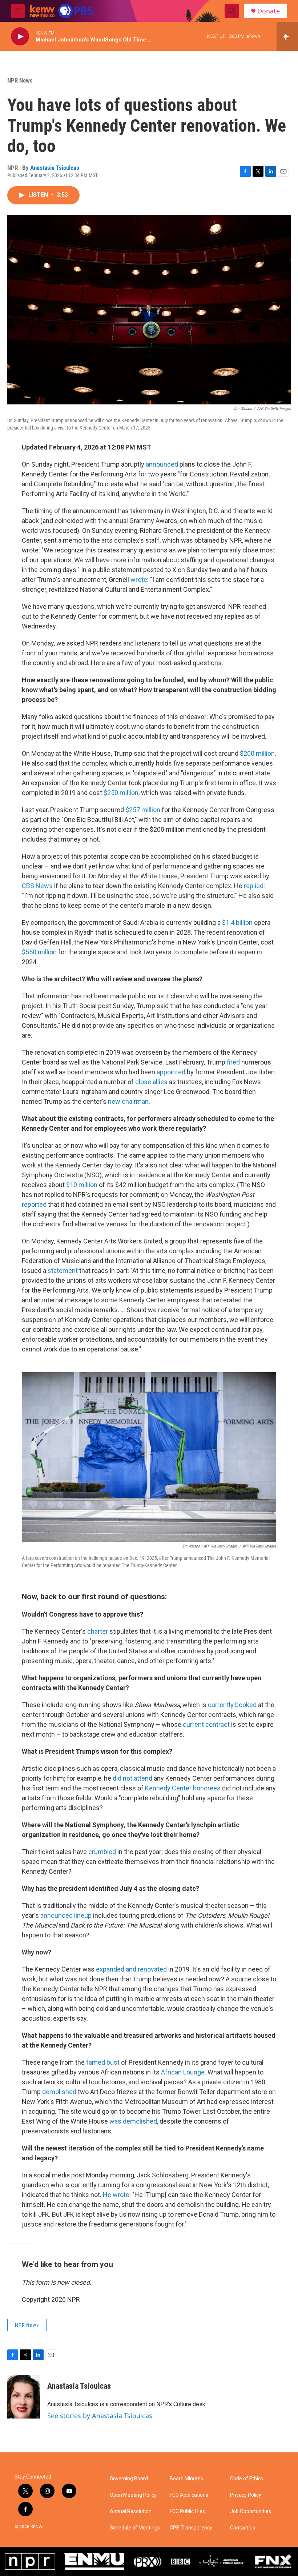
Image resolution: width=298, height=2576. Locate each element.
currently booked (232, 1705)
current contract (206, 1724)
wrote (139, 580)
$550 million (39, 952)
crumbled (102, 1852)
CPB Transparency (191, 2528)
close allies (151, 1082)
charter (98, 1631)
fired (233, 1062)
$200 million (257, 753)
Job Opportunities (251, 2511)
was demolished (133, 2121)
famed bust (103, 2062)
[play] (20, 37)
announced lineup (66, 1915)
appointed (171, 1072)
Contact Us (243, 2528)
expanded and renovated (131, 1969)
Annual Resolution (131, 2511)
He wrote (116, 2195)
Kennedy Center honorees (183, 1788)
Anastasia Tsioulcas (55, 168)
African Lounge (183, 2072)
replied (254, 886)
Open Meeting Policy (133, 2495)
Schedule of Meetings (135, 2528)
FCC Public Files (187, 2511)
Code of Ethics (247, 2479)
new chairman (128, 1101)
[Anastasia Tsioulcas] (24, 2397)
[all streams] (287, 36)
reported (34, 1204)
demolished (59, 2092)
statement (63, 1271)
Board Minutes (186, 2479)
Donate (269, 11)
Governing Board (129, 2479)
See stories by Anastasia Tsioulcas (100, 2416)
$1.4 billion (237, 922)
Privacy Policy (246, 2495)
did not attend (132, 1778)
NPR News (20, 80)
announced (162, 464)
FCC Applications (189, 2495)
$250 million (121, 793)
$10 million (82, 1185)
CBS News (37, 886)
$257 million (143, 810)
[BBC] (180, 2561)
